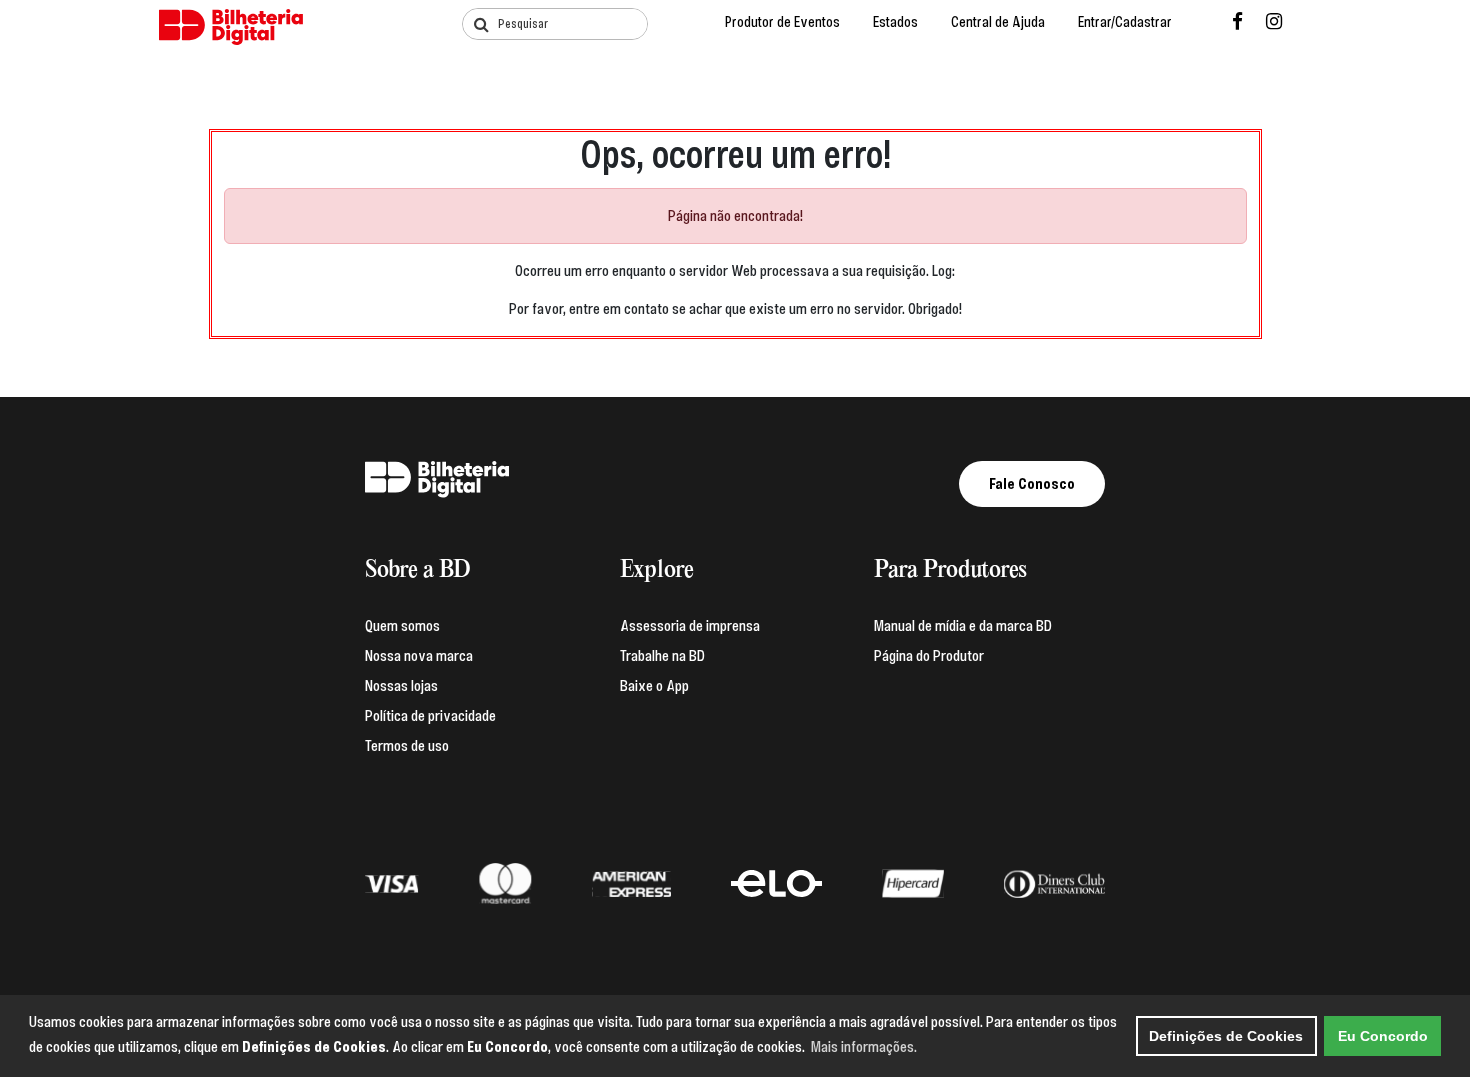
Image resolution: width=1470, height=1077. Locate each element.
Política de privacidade (430, 716)
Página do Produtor (929, 656)
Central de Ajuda (998, 22)
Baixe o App (654, 686)
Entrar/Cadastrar (1125, 22)
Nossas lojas (401, 686)
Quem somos (402, 626)
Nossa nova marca (419, 656)
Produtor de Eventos (782, 22)
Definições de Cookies (1226, 1036)
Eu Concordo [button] (1383, 1036)
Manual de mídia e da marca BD (963, 626)
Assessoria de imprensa (690, 626)
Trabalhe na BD (662, 656)
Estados (895, 22)
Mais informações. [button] (864, 1047)
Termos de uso (407, 746)
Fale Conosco (1032, 484)
